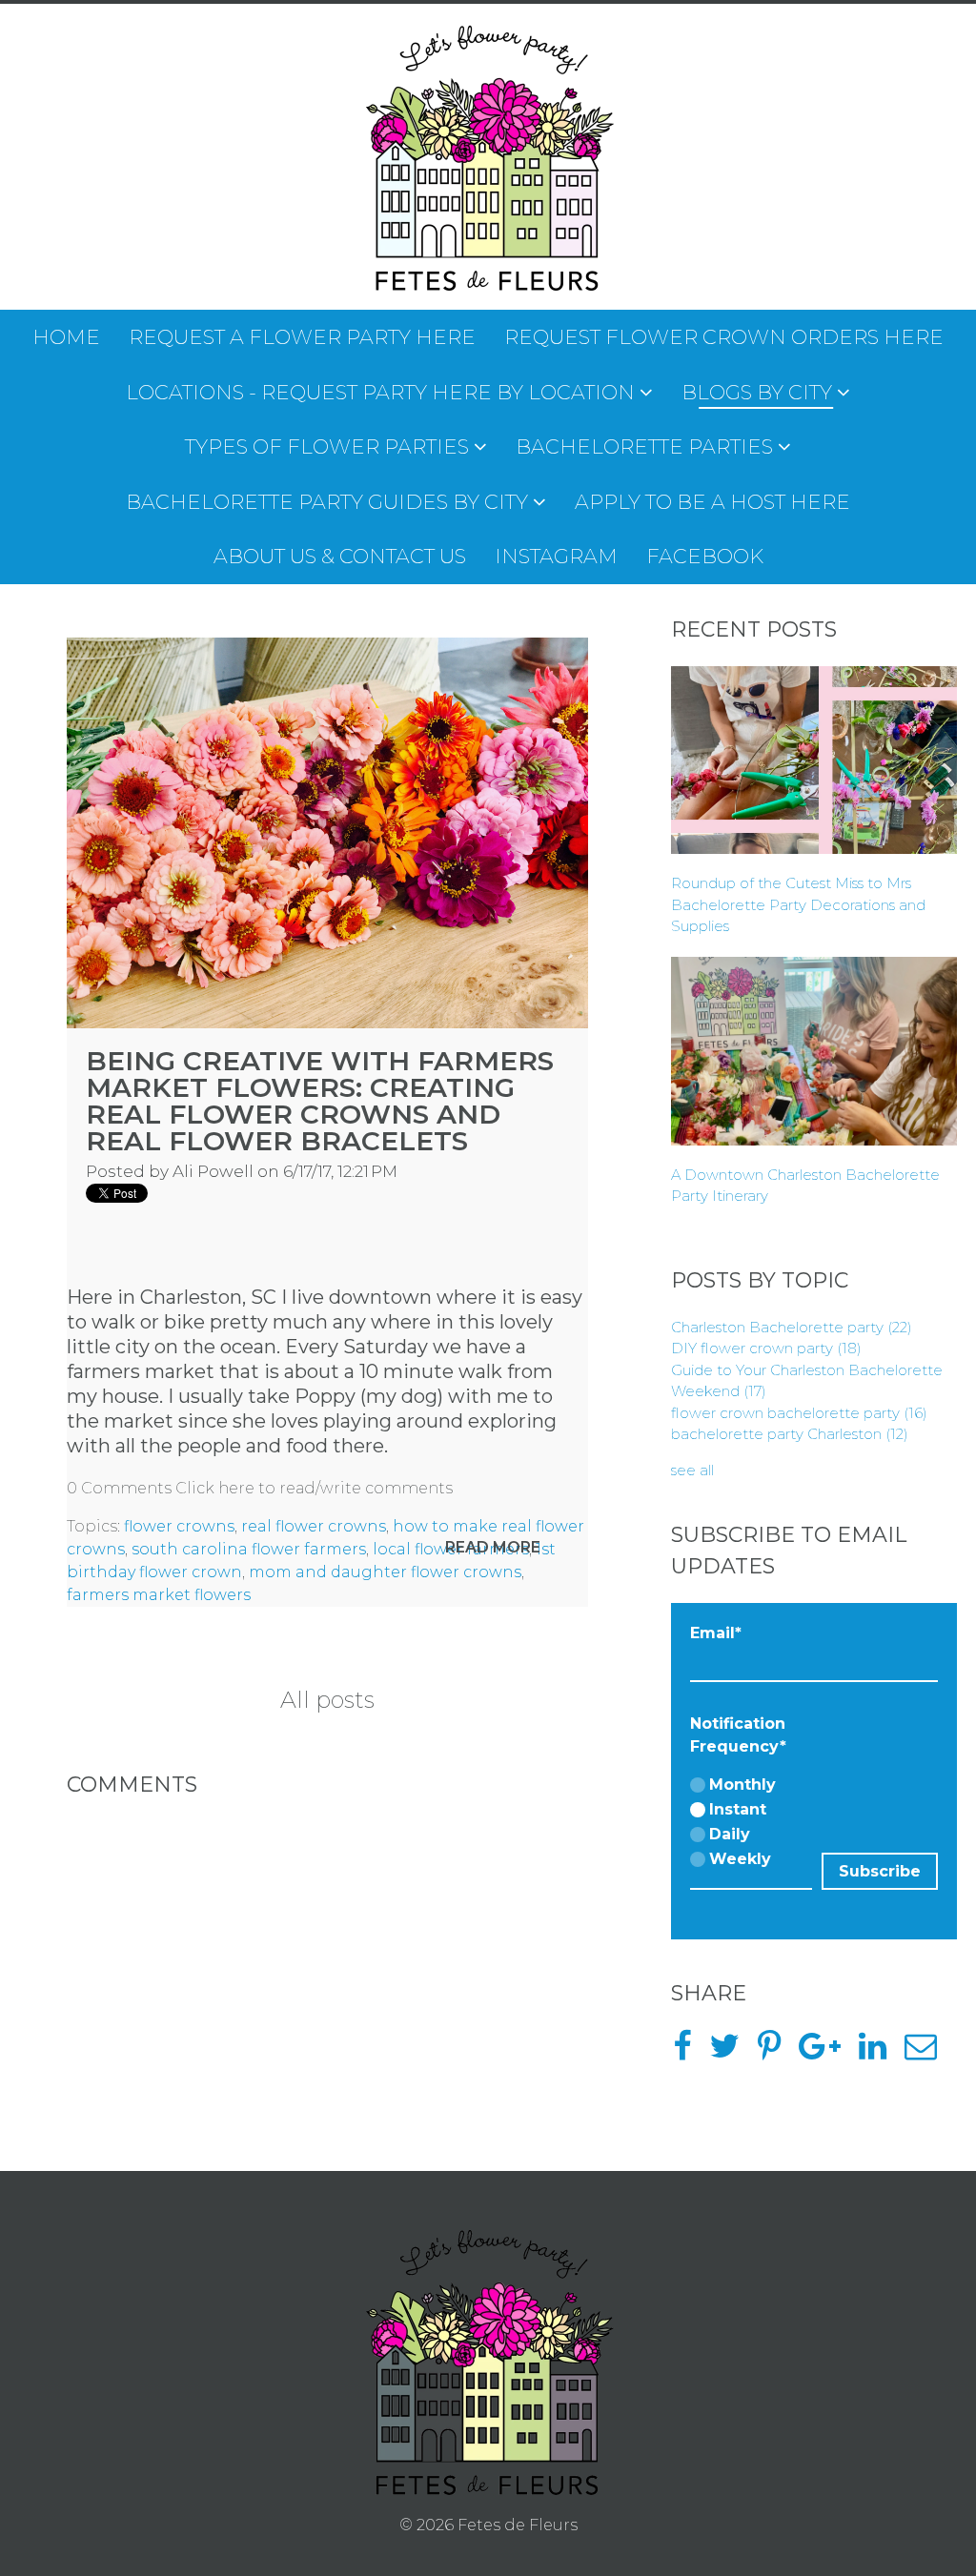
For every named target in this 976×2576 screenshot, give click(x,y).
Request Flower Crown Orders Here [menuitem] (724, 337)
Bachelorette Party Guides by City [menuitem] (327, 502)
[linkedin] (880, 2052)
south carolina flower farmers (249, 1549)
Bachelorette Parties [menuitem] (644, 446)
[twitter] (732, 2052)
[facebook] (689, 2052)
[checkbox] (751, 1823)
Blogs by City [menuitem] (757, 392)
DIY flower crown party (766, 1348)
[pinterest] (776, 2052)
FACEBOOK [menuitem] (705, 556)
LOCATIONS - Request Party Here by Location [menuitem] (380, 392)
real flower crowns (314, 1526)
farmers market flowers (159, 1595)
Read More (493, 1547)
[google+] (827, 2052)
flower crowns (179, 1526)
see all (692, 1470)
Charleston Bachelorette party (792, 1327)
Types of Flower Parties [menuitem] (327, 446)
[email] (928, 2052)
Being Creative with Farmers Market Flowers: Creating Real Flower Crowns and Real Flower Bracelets (320, 1101)
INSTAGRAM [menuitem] (556, 556)
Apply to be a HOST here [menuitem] (712, 502)
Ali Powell (213, 1171)
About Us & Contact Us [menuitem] (340, 556)
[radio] (751, 1786)
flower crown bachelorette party (799, 1413)
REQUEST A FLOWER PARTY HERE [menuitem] (302, 337)
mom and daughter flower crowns (385, 1572)
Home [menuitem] (66, 337)
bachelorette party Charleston (790, 1434)
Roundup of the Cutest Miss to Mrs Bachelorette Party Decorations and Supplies (798, 904)
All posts (327, 1700)
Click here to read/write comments (314, 1488)
